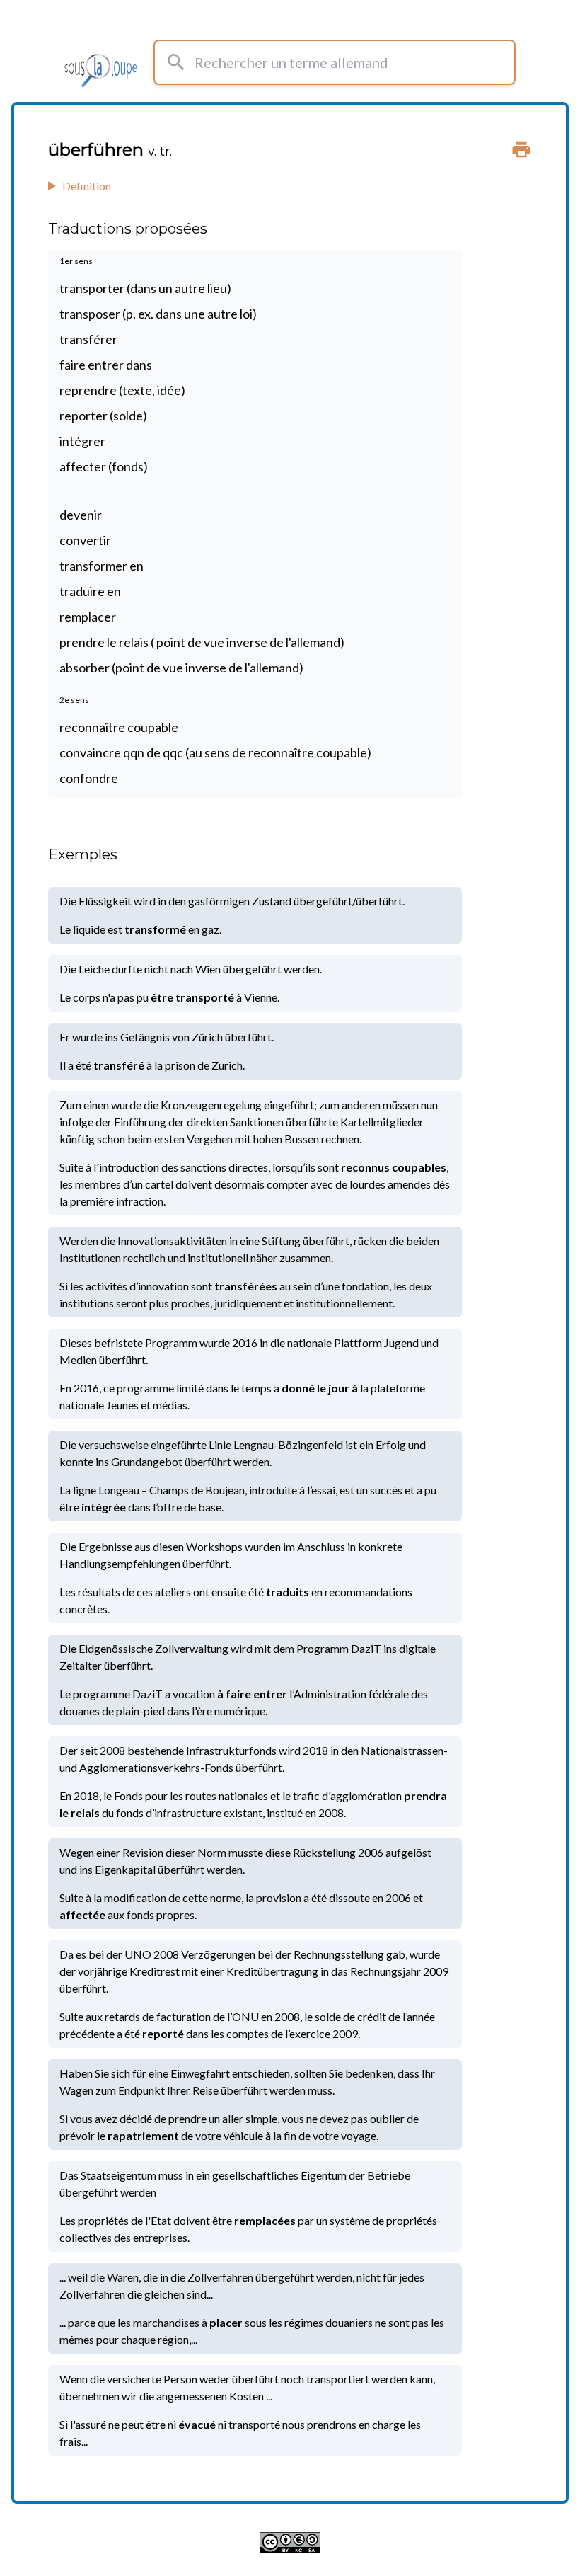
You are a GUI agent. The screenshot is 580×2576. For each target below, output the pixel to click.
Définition (87, 186)
